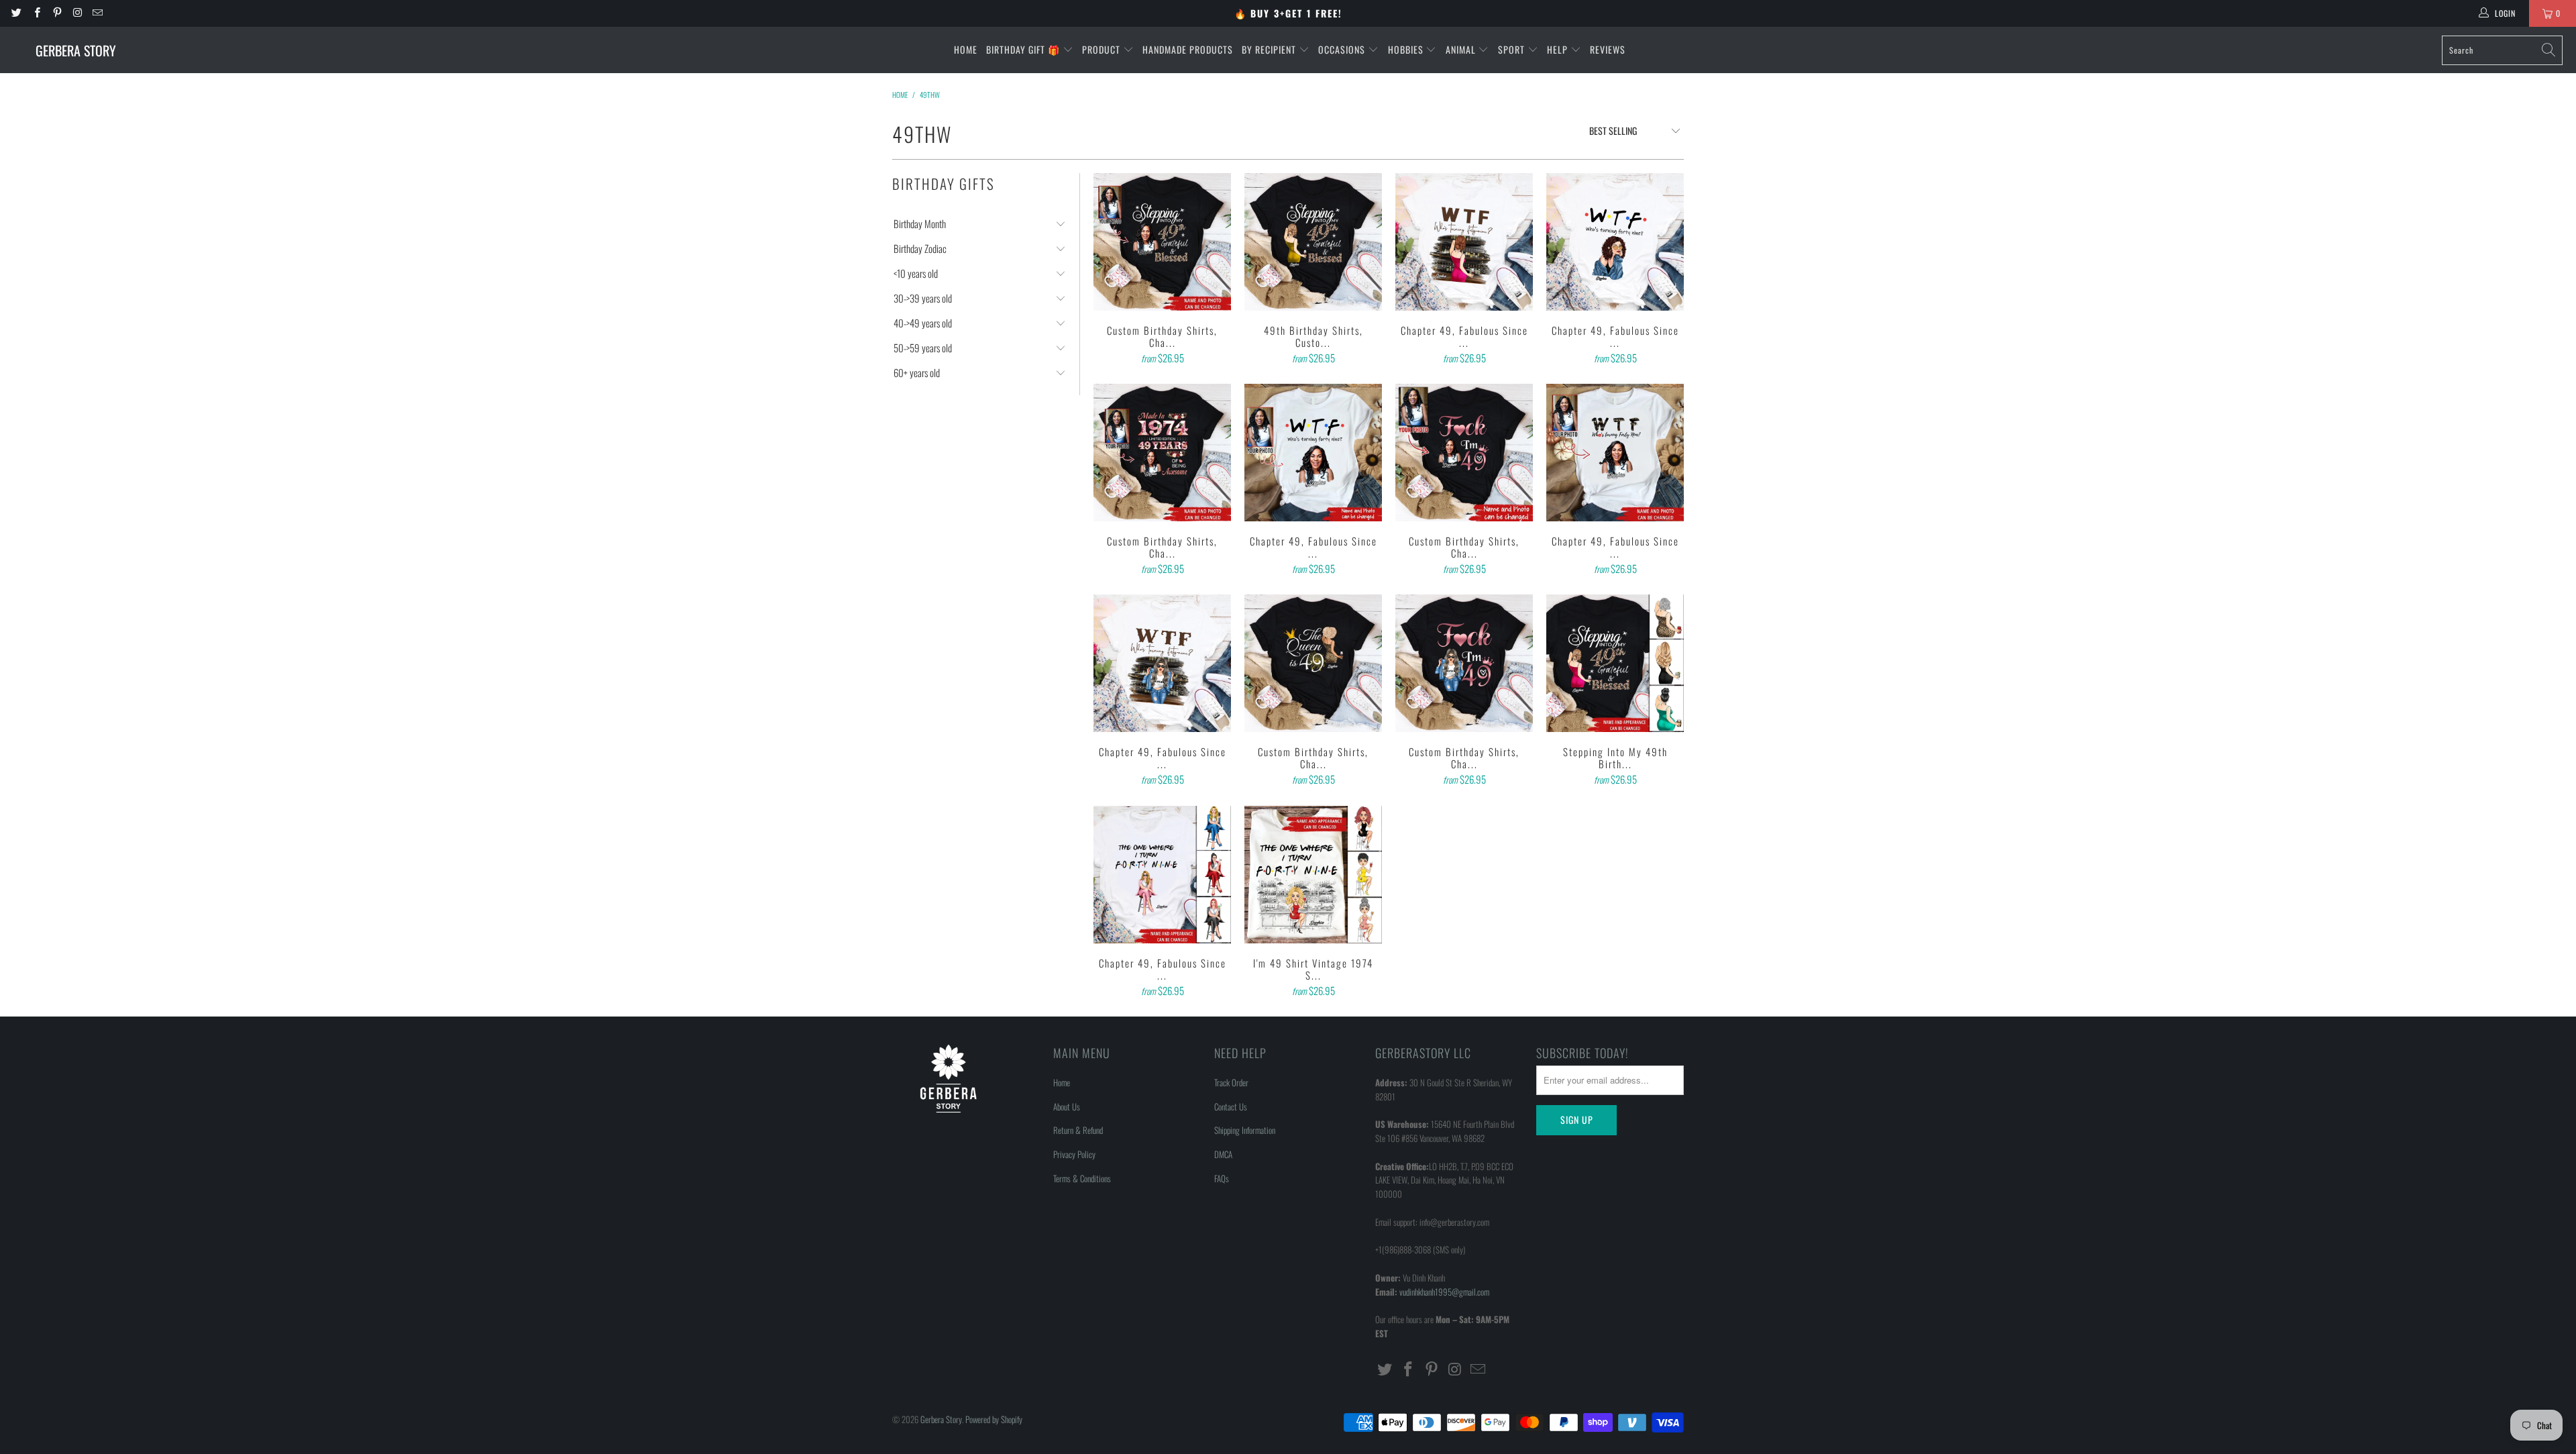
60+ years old (917, 373)
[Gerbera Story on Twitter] (16, 13)
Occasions (1343, 49)
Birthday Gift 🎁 (1024, 49)
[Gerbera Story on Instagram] (77, 13)
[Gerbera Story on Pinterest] (57, 13)
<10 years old (916, 273)
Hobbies (1407, 49)
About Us (1067, 1106)
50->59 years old (923, 348)
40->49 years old (923, 323)
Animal (1462, 49)
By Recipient (1270, 49)
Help (1559, 49)
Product (1103, 49)
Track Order (1231, 1082)
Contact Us (1231, 1106)
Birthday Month (920, 224)
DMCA (1223, 1154)
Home (966, 49)
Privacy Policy (1074, 1154)
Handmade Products (1188, 49)
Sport (1513, 49)
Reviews (1608, 49)
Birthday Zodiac (920, 249)
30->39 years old (923, 298)
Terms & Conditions (1082, 1178)
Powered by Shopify (994, 1419)
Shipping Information (1245, 1130)
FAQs (1222, 1178)
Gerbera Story (941, 1419)
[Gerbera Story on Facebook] (36, 13)
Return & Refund (1078, 1130)
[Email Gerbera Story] (97, 13)
